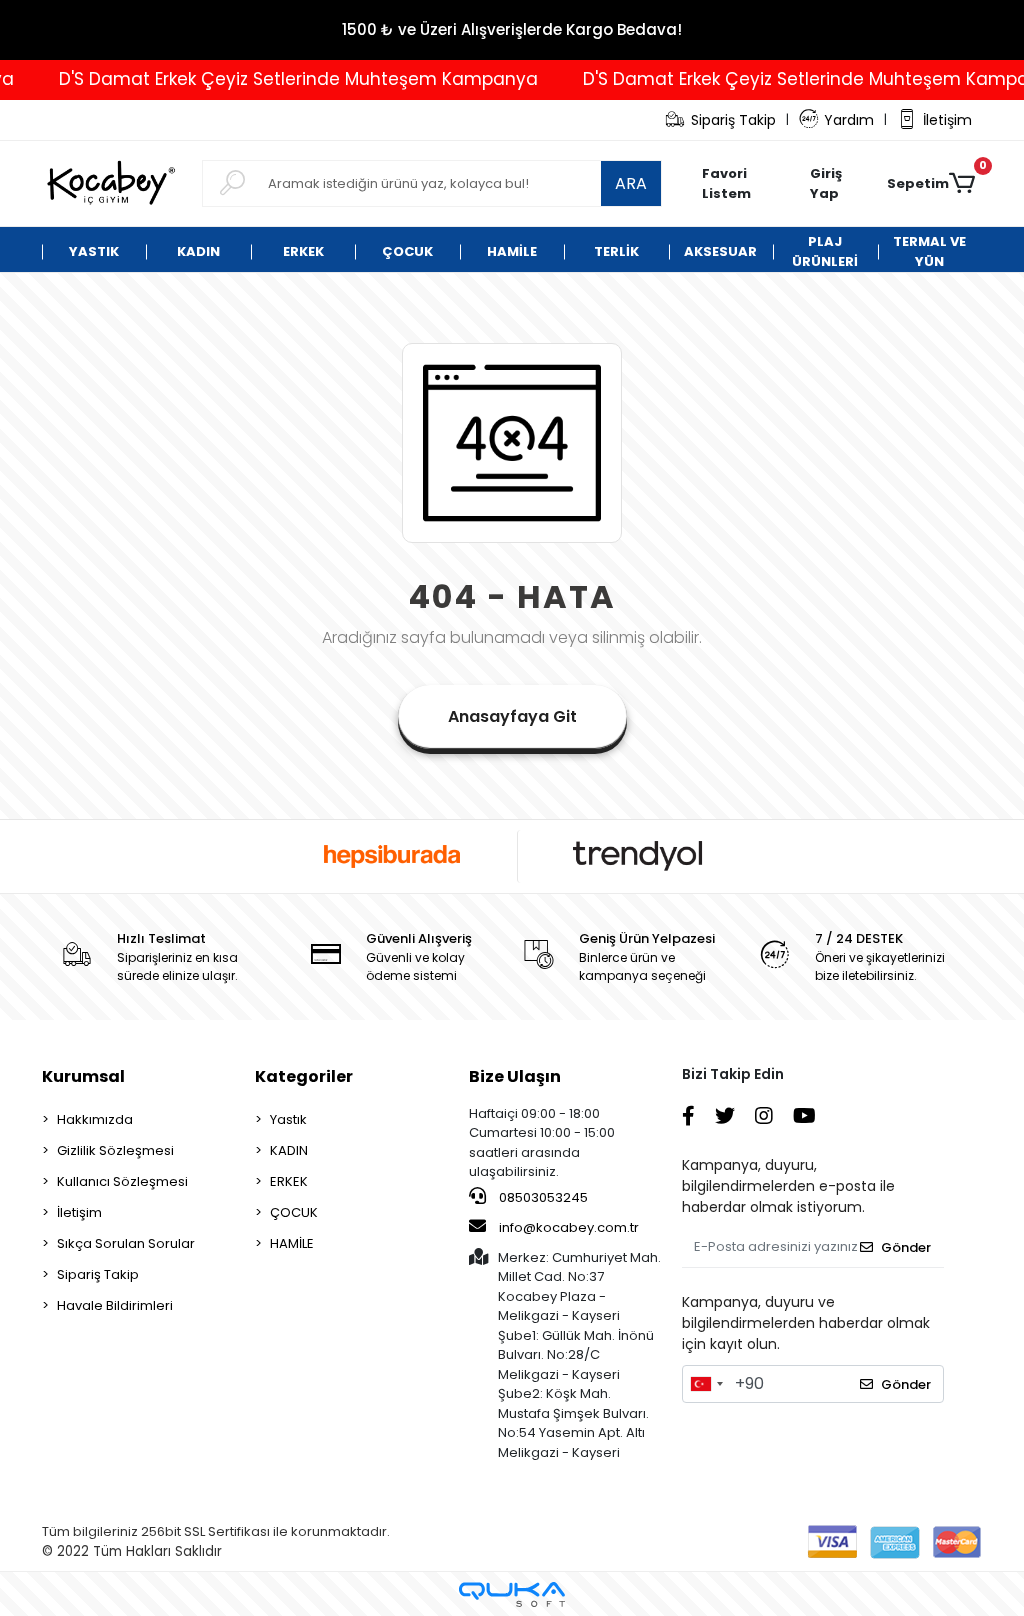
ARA (631, 183)
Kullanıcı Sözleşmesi (122, 1181)
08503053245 (542, 1197)
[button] (838, 184)
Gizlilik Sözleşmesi (115, 1150)
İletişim (947, 120)
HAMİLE (292, 1243)
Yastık (288, 1119)
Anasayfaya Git (512, 716)
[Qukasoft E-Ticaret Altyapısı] (512, 1594)
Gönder (906, 1247)
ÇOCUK (294, 1212)
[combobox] (706, 1384)
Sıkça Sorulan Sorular (126, 1243)
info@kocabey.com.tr (569, 1227)
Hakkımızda (95, 1119)
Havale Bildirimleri (115, 1305)
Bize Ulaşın (515, 1076)
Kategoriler (304, 1076)
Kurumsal (83, 1076)
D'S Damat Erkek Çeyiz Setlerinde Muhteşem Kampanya (282, 79)
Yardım (849, 120)
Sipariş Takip (733, 120)
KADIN (289, 1150)
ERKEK (289, 1181)
